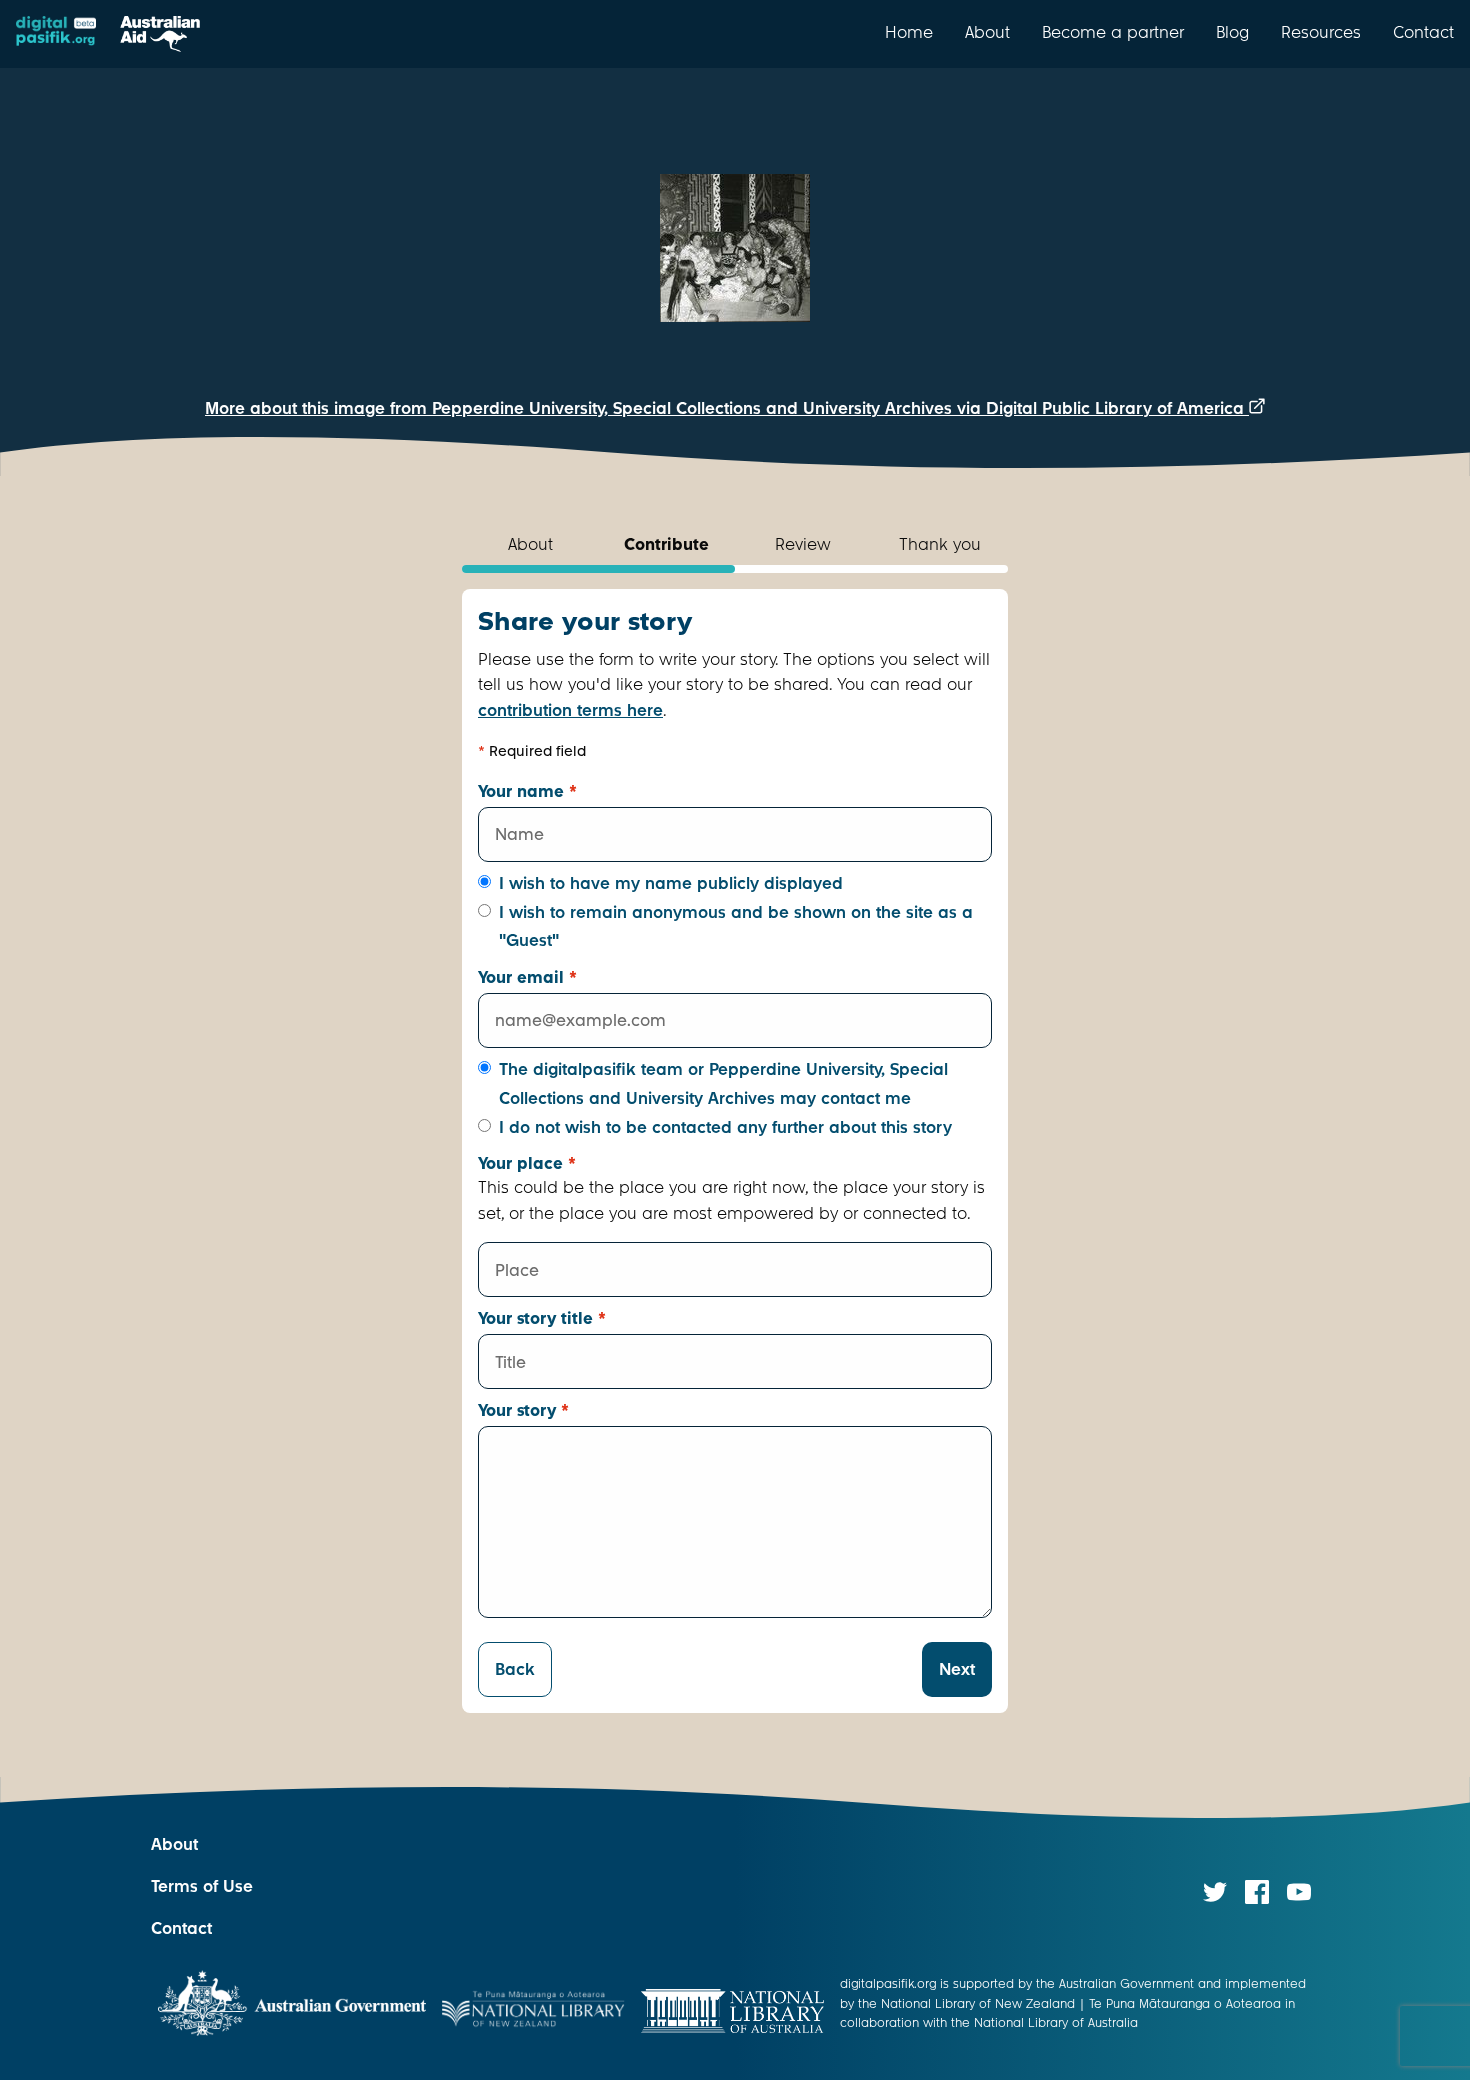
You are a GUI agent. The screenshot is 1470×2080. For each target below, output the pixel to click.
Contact (1423, 32)
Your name (527, 791)
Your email (527, 977)
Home (909, 32)
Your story (523, 1410)
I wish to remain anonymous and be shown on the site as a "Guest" (736, 927)
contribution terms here (570, 710)
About (987, 32)
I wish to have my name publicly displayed (671, 883)
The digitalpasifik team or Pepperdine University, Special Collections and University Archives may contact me (723, 1084)
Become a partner (1113, 32)
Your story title (542, 1318)
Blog (1232, 32)
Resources (1321, 32)
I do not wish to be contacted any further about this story (725, 1127)
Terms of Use (202, 1886)
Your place (527, 1163)
